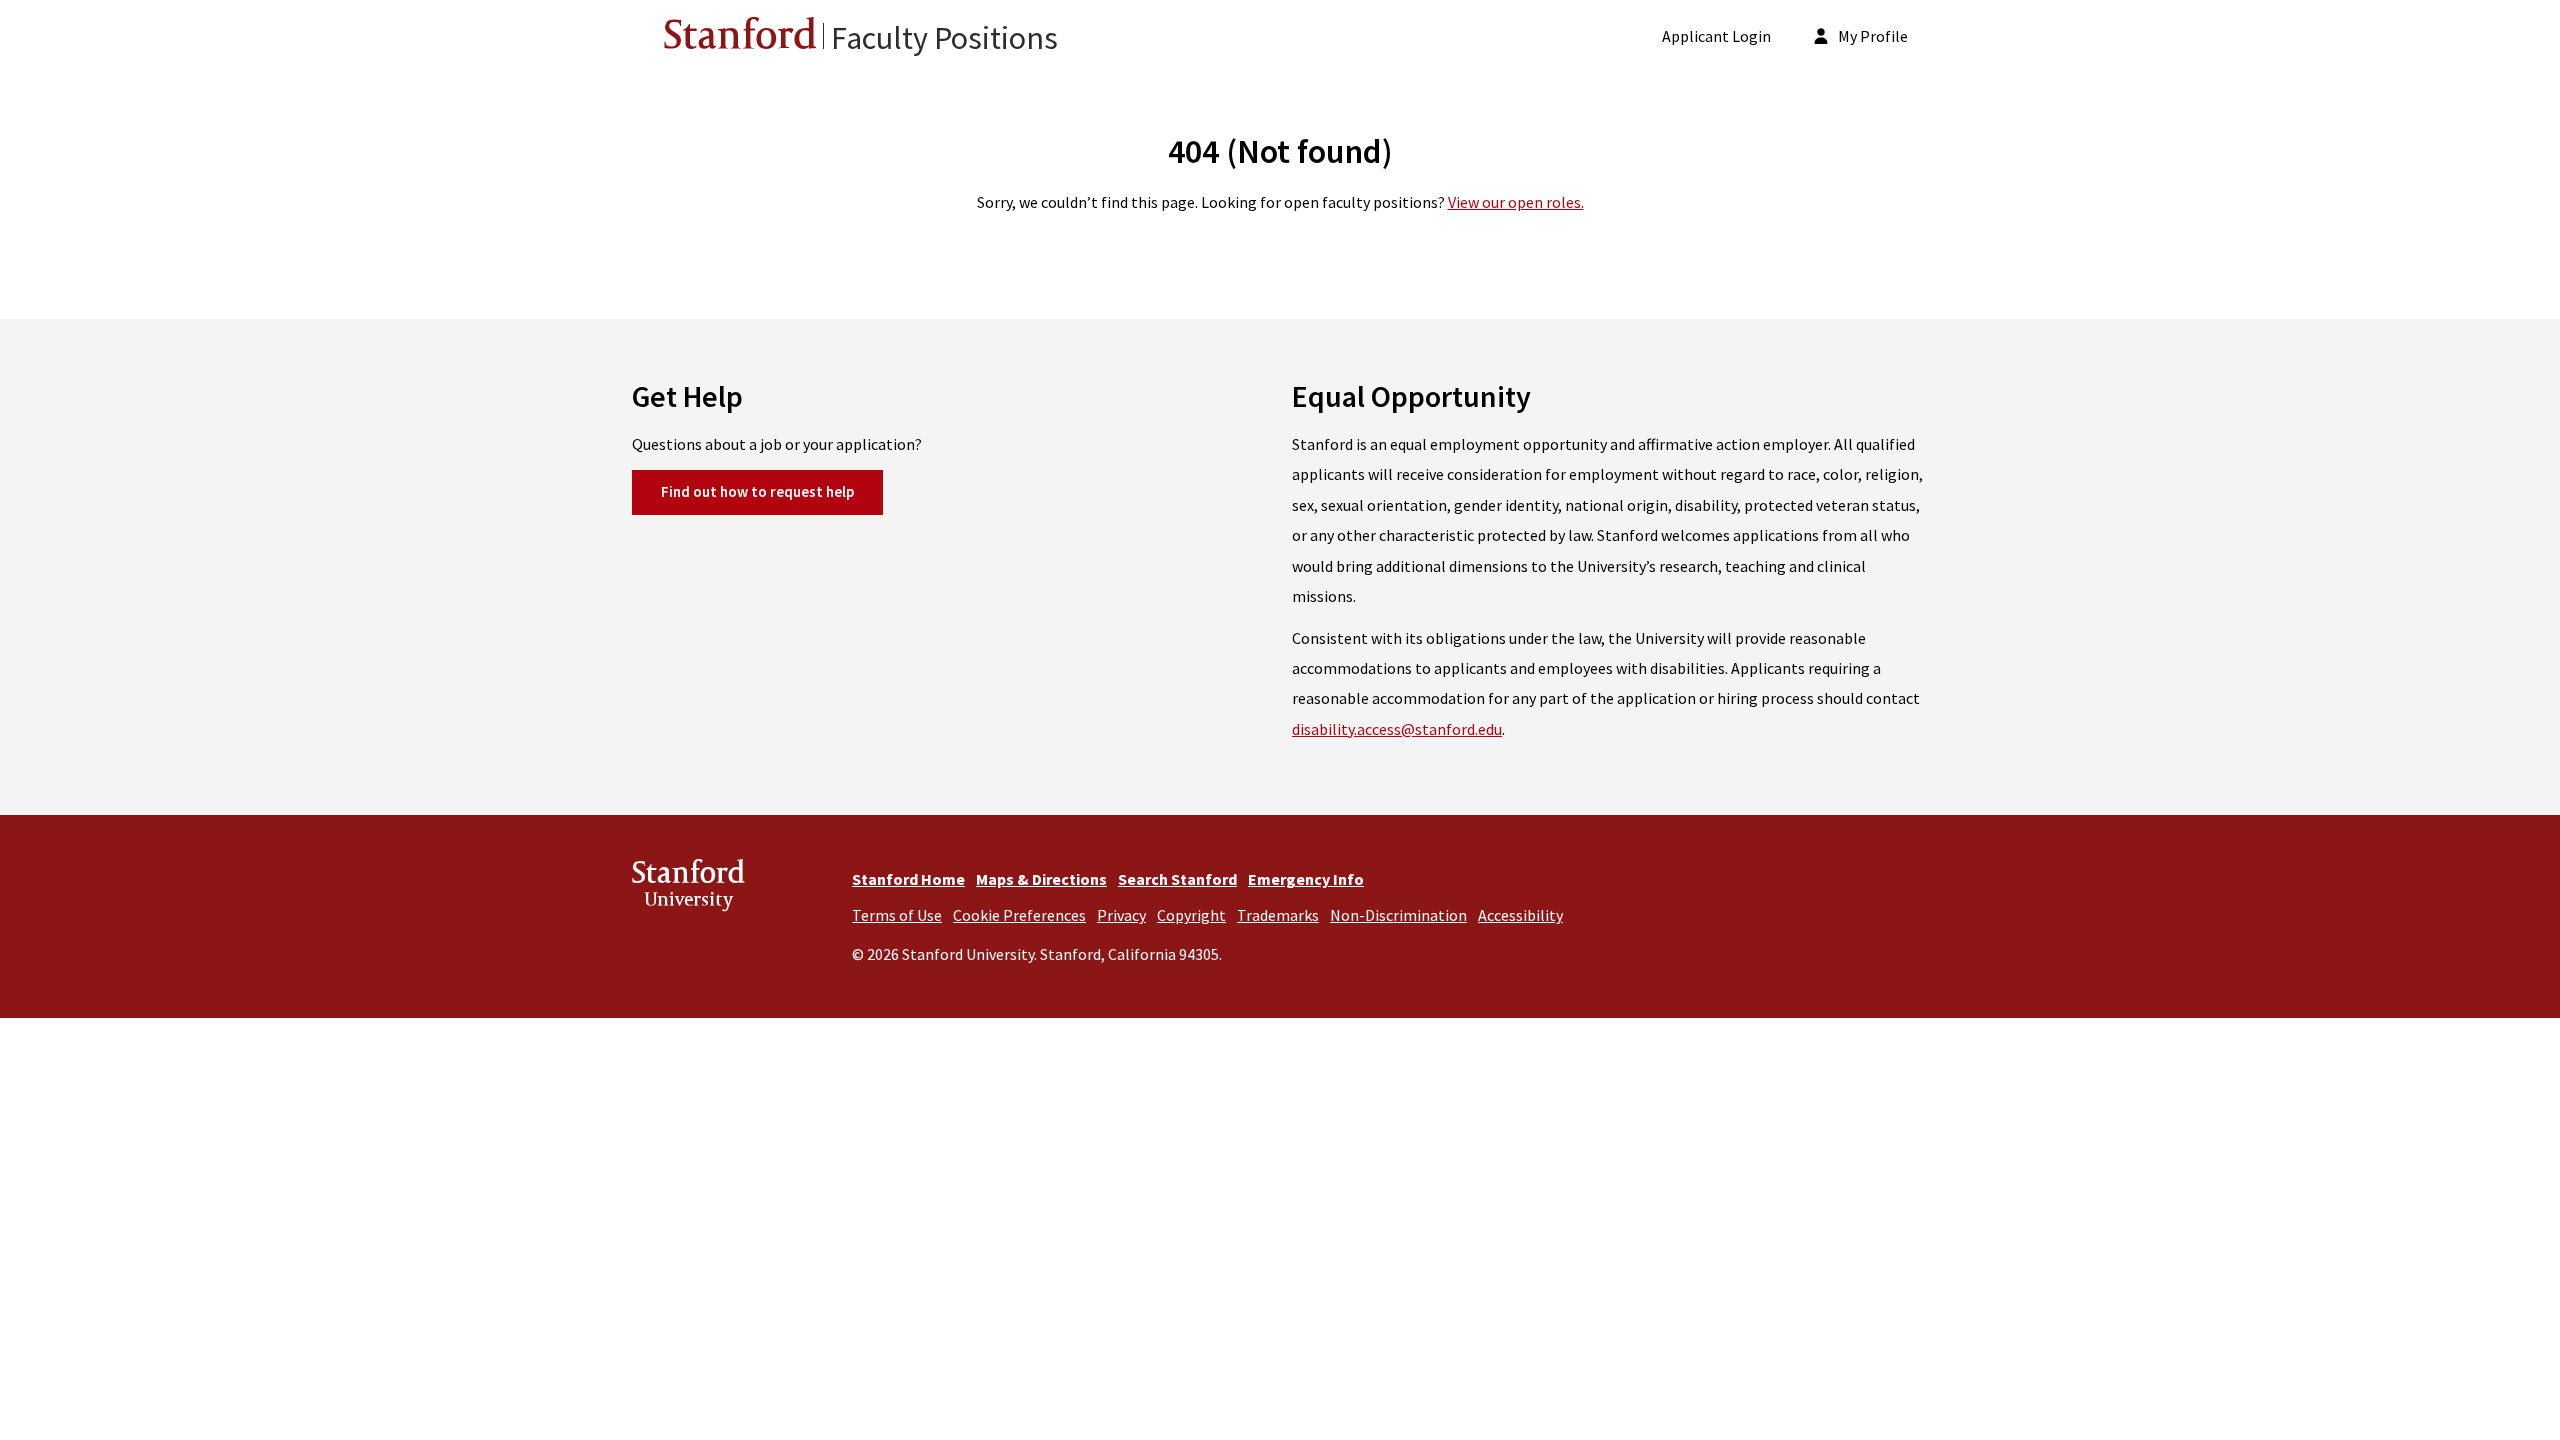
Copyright (1191, 915)
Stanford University (688, 888)
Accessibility (1520, 915)
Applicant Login (1716, 36)
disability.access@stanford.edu (1397, 729)
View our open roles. (1516, 202)
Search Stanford (1177, 879)
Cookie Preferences (1019, 915)
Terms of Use (897, 915)
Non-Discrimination (1398, 915)
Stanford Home (908, 879)
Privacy (1121, 915)
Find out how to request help (757, 491)
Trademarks (1278, 915)
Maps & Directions (1041, 879)
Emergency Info (1306, 879)
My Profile (1871, 36)
